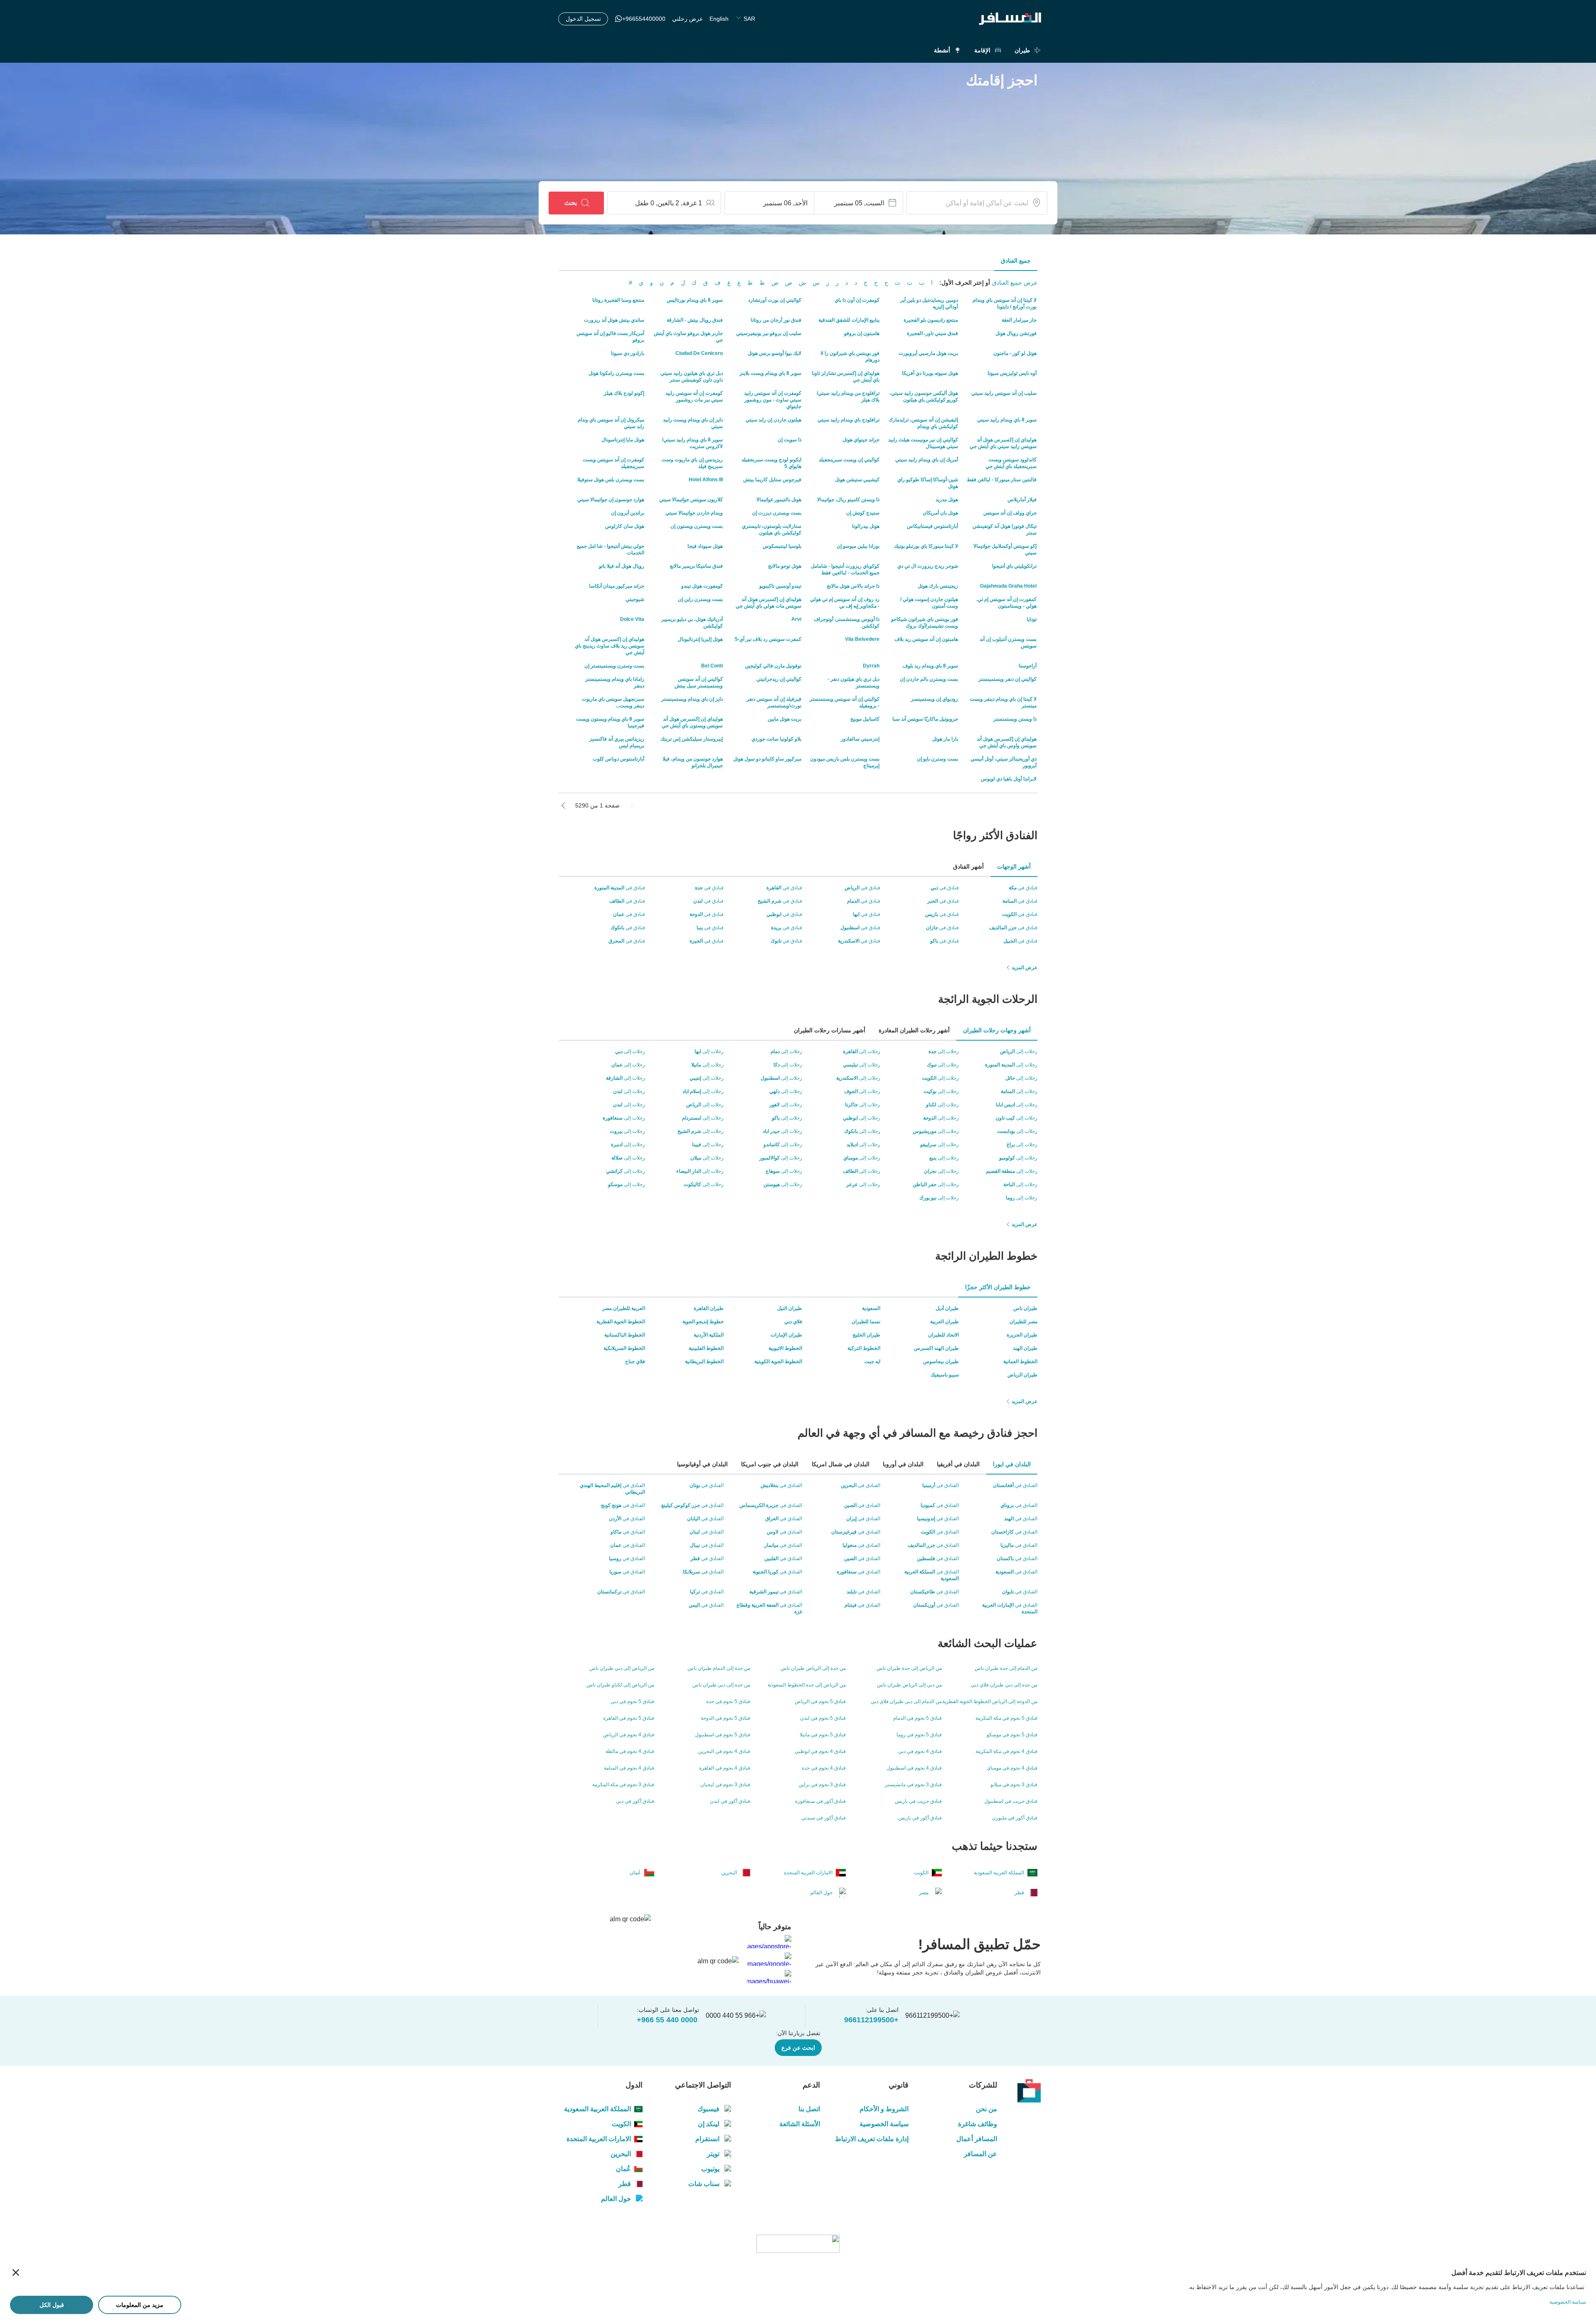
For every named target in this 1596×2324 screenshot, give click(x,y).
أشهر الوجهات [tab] (1014, 867)
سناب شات (704, 2184)
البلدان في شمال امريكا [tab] (841, 1464)
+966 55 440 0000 (667, 2020)
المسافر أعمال (977, 2139)
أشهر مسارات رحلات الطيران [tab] (830, 1030)
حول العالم (616, 2199)
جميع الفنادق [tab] (1016, 261)
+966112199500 (871, 2020)
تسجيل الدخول (583, 19)
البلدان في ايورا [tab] (1012, 1464)
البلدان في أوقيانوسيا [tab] (702, 1464)
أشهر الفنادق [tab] (968, 867)
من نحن (986, 2109)
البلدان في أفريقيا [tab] (958, 1464)
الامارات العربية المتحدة (599, 2139)
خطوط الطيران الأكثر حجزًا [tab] (998, 1287)
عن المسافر (980, 2154)
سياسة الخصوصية (884, 2124)
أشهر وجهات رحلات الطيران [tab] (997, 1030)
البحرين (621, 2154)
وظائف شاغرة (978, 2124)
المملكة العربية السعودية (597, 2109)
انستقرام (707, 2139)
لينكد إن (709, 2124)
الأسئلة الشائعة (799, 2124)
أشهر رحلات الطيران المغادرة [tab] (914, 1030)
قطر (625, 2184)
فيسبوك (708, 2109)
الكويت (621, 2124)
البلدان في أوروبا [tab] (903, 1464)
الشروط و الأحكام (884, 2109)
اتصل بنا (809, 2109)
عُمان (623, 2169)
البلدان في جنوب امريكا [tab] (770, 1464)
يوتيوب (710, 2169)
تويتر (713, 2154)
